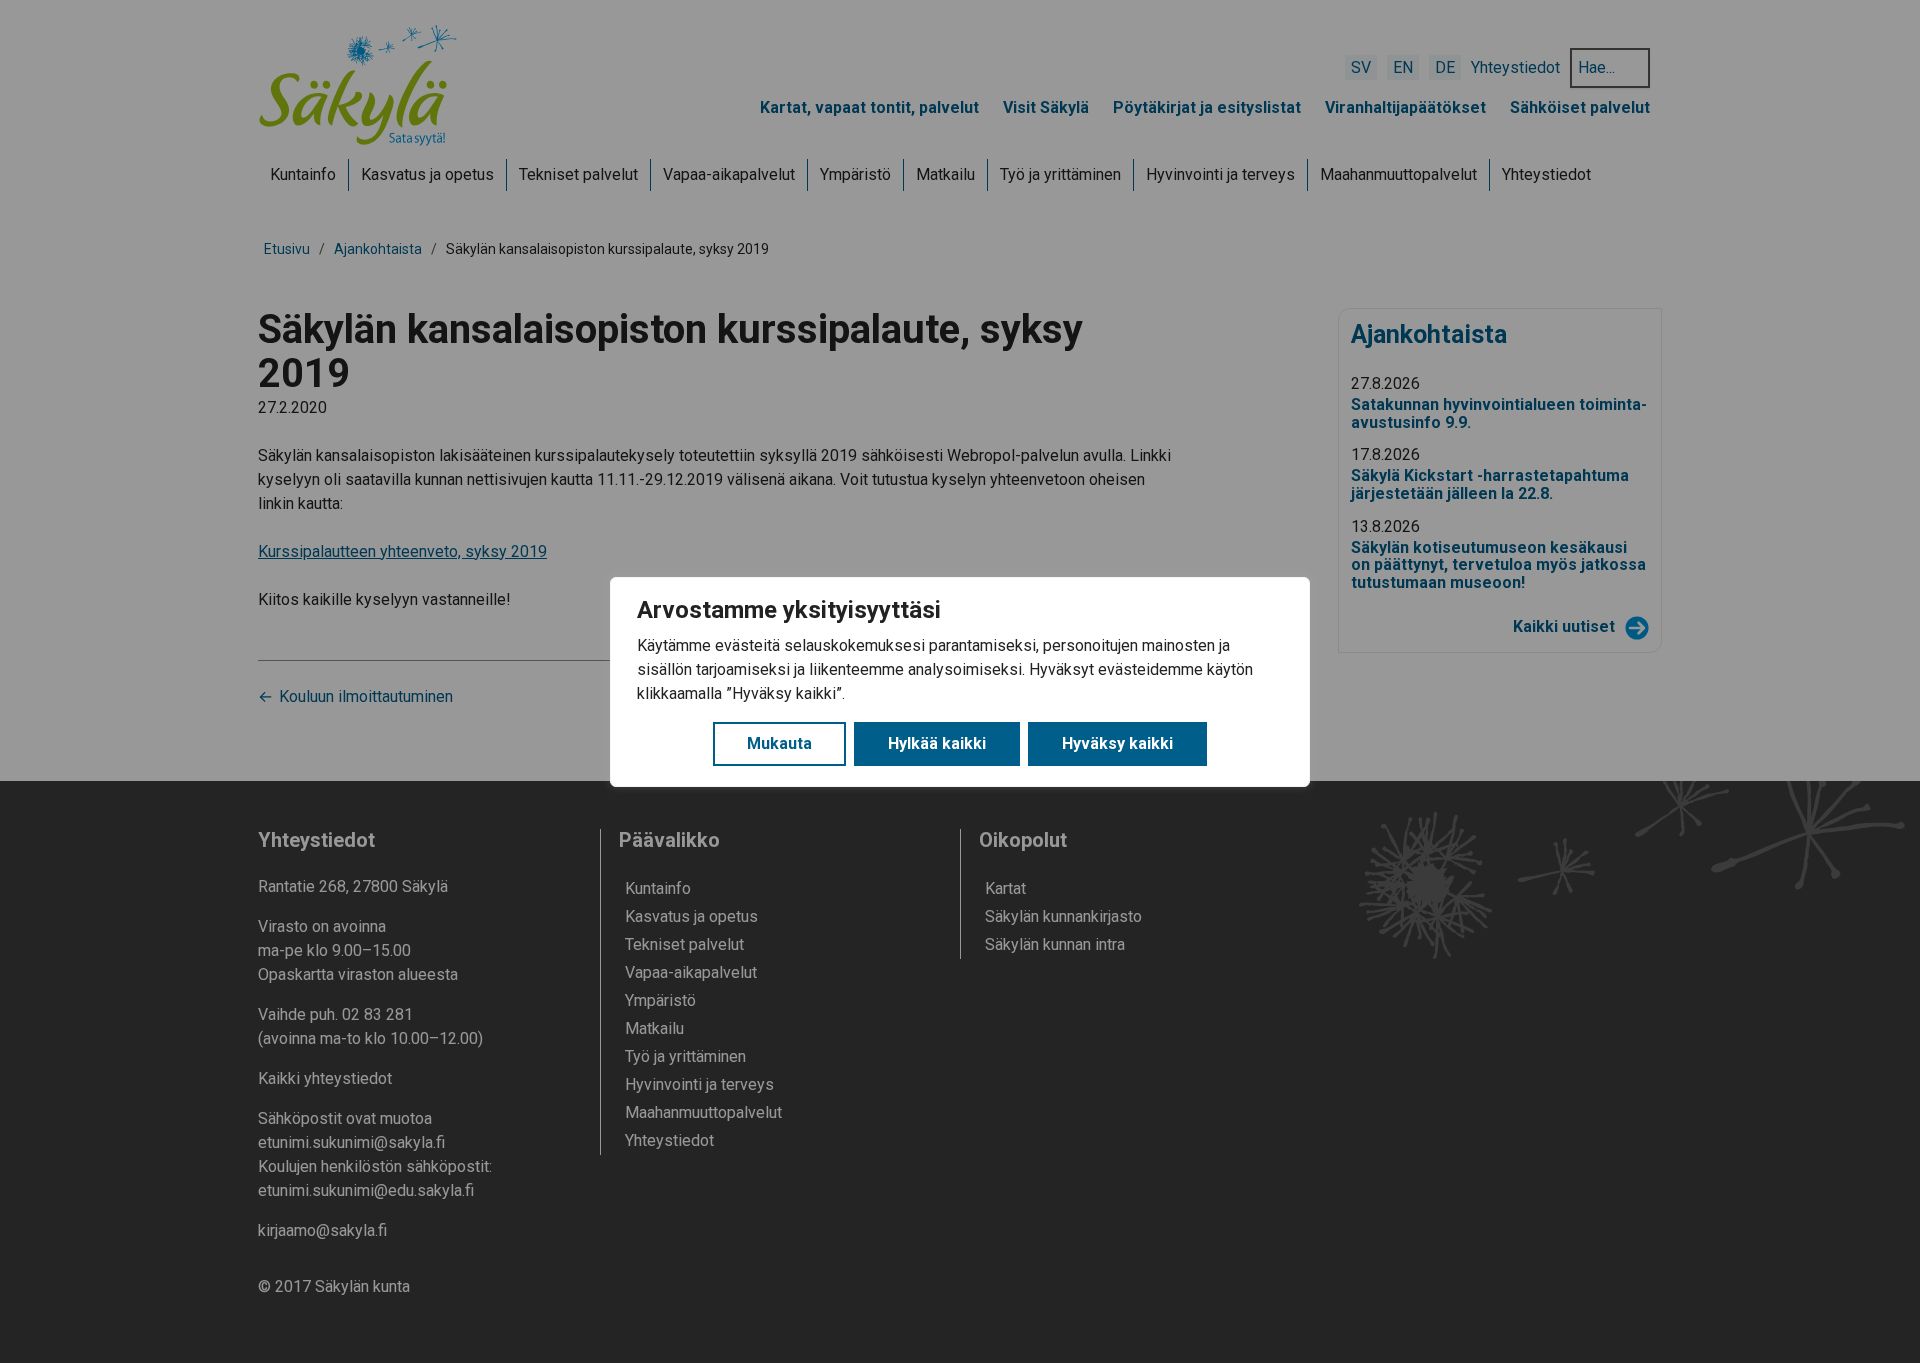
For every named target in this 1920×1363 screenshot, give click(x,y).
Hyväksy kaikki (1117, 743)
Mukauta (779, 743)
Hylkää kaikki (937, 743)
